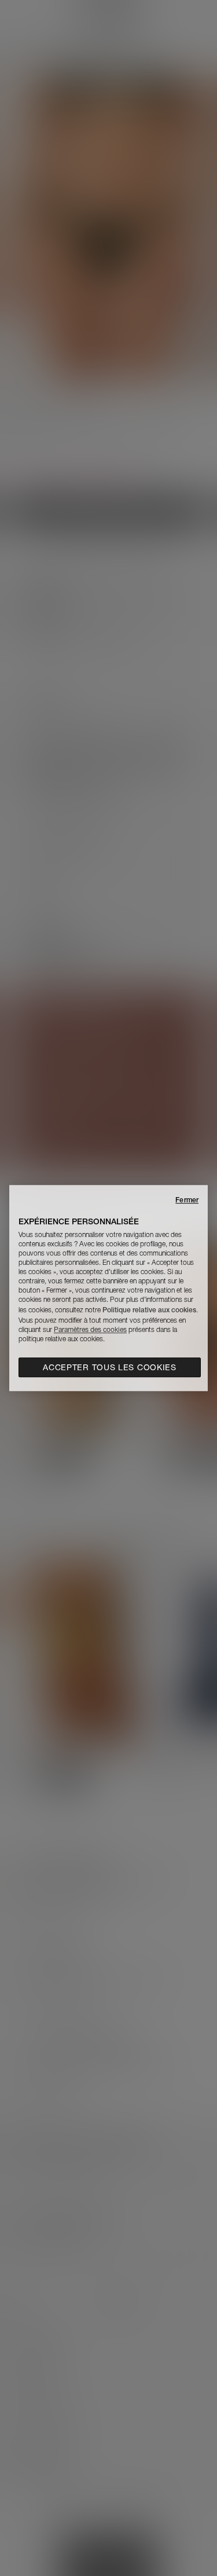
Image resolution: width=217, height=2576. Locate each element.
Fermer (187, 1200)
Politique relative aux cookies (149, 1310)
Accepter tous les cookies (110, 1367)
